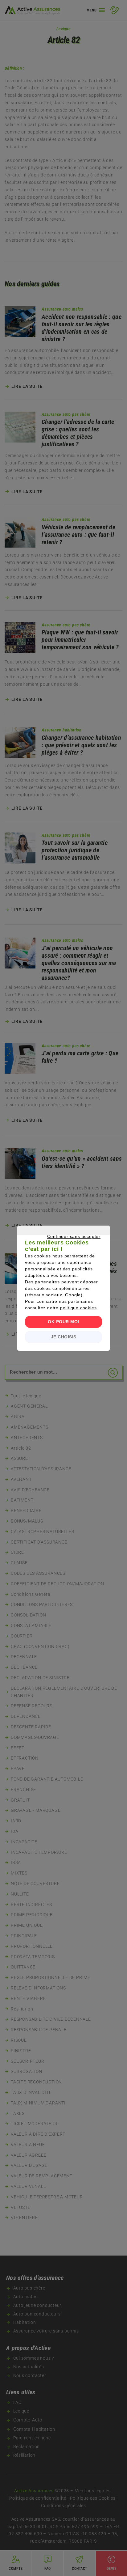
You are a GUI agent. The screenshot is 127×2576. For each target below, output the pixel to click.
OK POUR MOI (63, 1322)
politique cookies (78, 1308)
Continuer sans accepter (60, 1244)
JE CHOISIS (64, 1337)
